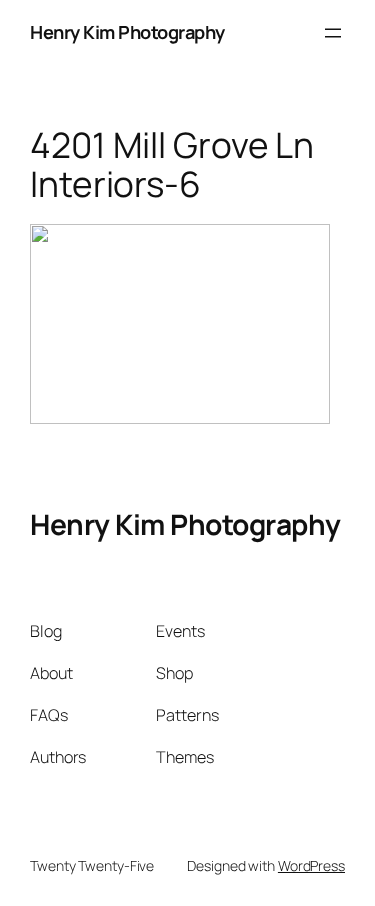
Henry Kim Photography (127, 32)
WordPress (311, 865)
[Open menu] (333, 33)
